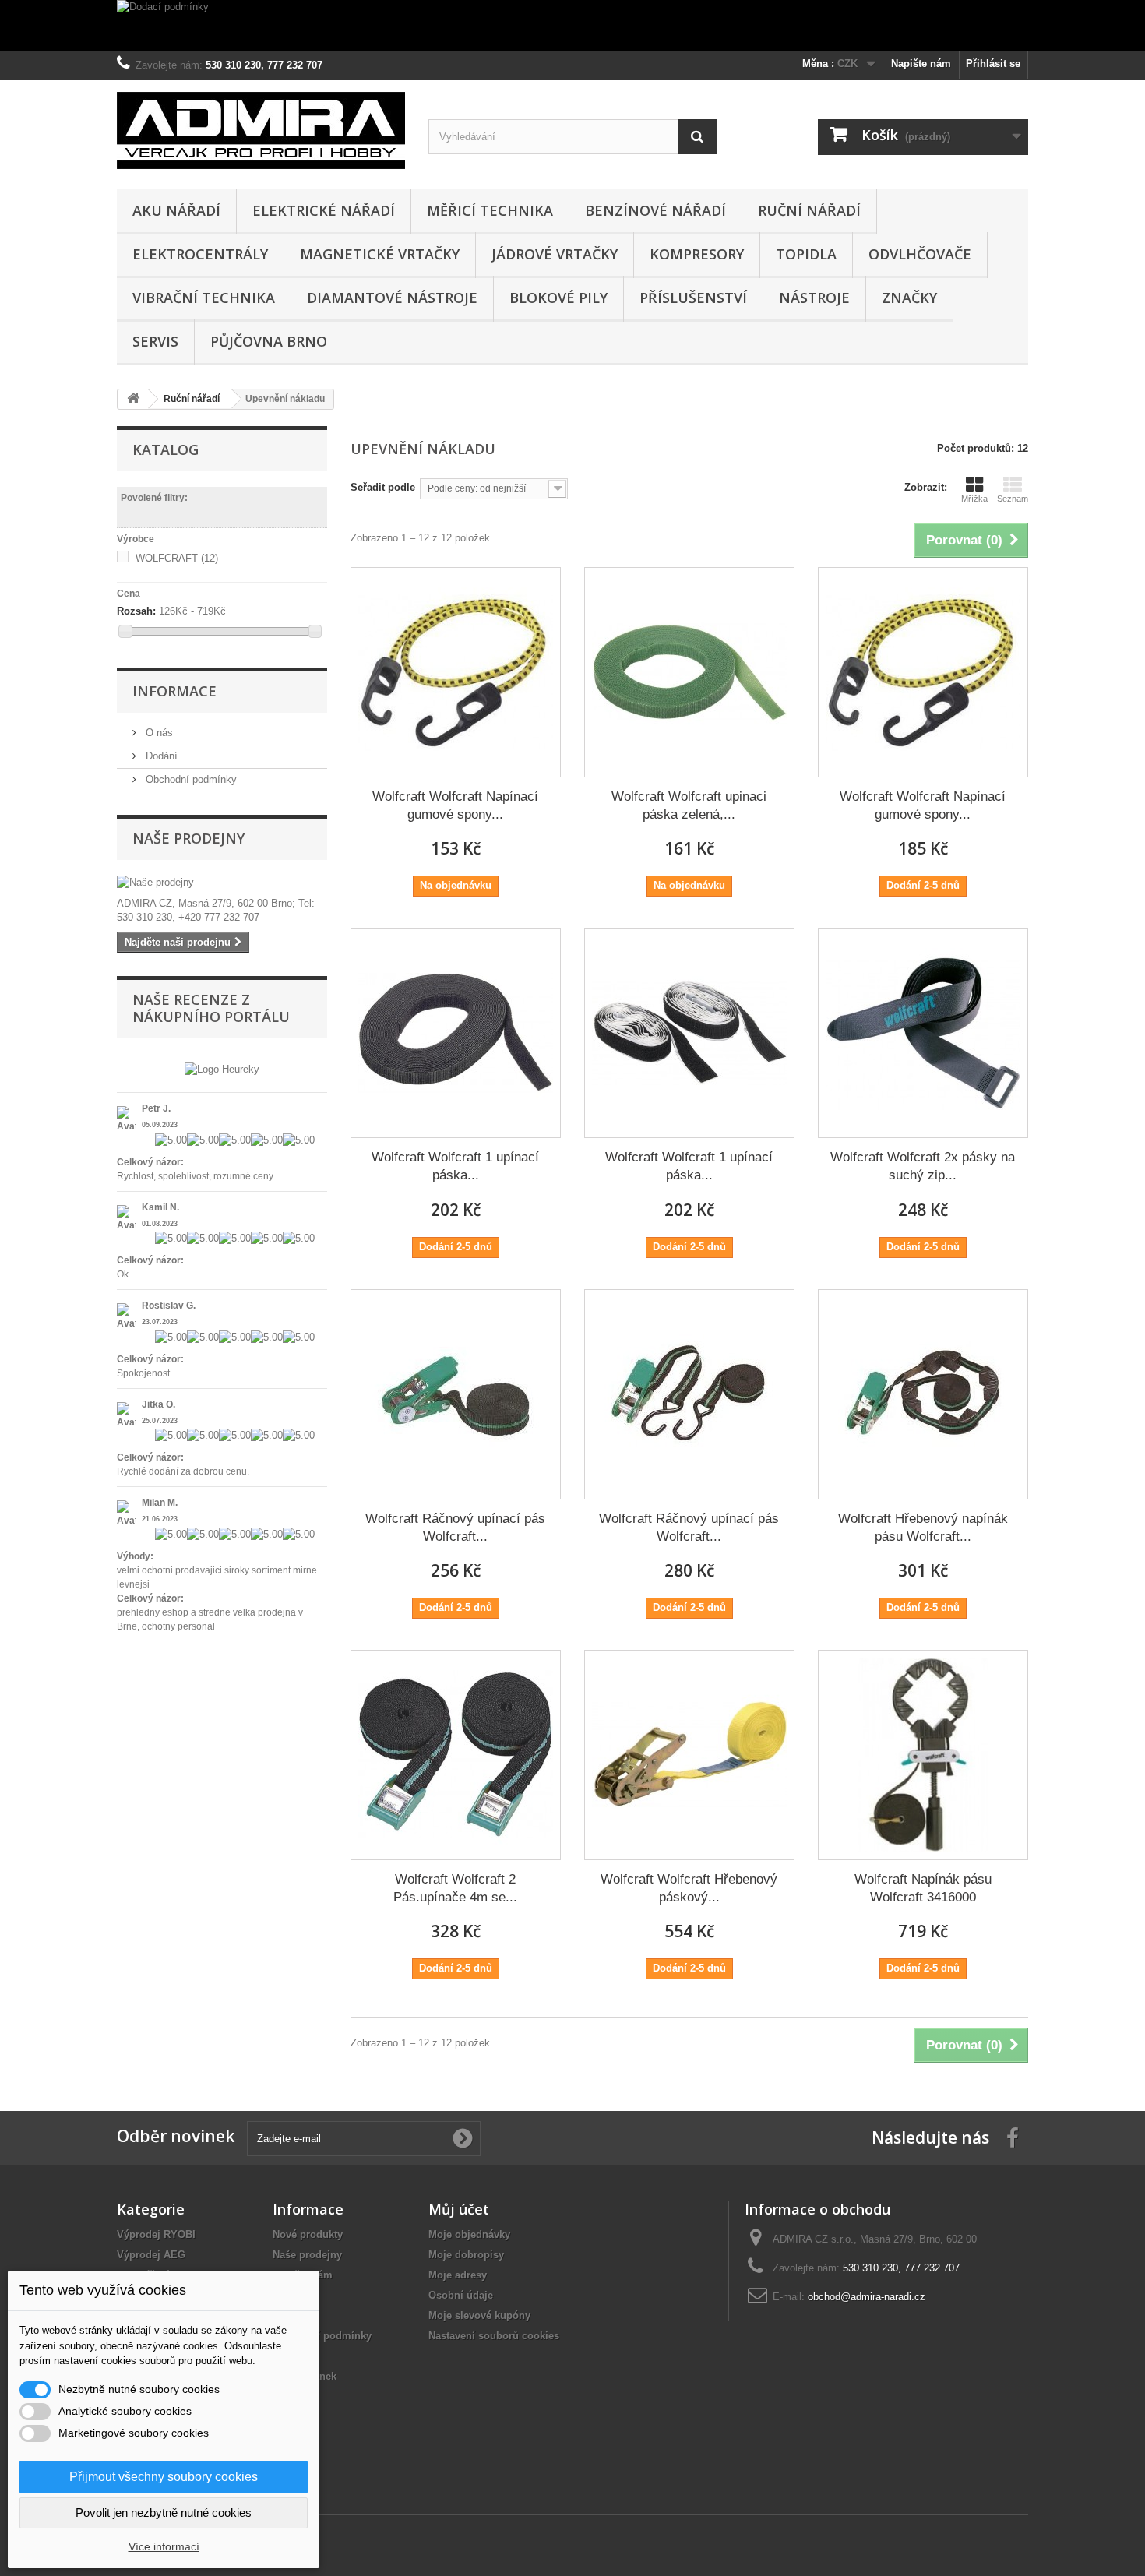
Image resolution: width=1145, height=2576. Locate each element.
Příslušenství (693, 298)
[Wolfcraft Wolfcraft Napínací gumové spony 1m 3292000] (923, 672)
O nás (158, 733)
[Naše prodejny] (222, 883)
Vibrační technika (204, 298)
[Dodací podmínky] (572, 25)
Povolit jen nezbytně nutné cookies (164, 2513)
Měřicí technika (490, 210)
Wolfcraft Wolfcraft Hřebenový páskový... (689, 1888)
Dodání (160, 756)
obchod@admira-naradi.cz (867, 2297)
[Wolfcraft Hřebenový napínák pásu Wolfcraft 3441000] (923, 1394)
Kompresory (697, 254)
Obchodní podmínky (190, 779)
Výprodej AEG (151, 2255)
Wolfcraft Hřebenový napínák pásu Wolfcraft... (923, 1528)
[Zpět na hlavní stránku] (133, 399)
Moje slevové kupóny (479, 2315)
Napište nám (921, 63)
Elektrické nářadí (324, 210)
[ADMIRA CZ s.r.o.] (261, 130)
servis (155, 341)
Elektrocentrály (200, 254)
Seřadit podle (383, 487)
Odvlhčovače (920, 254)
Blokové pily (558, 298)
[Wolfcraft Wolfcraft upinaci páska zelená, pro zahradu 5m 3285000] (689, 672)
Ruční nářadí (809, 210)
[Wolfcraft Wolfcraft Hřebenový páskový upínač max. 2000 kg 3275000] (689, 1755)
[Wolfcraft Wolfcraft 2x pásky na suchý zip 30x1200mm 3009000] (923, 1033)
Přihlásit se (993, 63)
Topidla (806, 254)
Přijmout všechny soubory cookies (164, 2477)
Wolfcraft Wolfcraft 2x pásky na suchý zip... (923, 1166)
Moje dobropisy (466, 2255)
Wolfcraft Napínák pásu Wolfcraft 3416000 (923, 1888)
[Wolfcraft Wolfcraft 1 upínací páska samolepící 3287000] (689, 1033)
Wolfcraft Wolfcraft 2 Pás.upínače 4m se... (455, 1888)
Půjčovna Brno (269, 341)
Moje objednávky (469, 2234)
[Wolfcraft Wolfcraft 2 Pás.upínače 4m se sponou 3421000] (456, 1755)
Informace (174, 691)
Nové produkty (308, 2234)
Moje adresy (458, 2275)
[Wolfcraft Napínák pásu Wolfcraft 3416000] (923, 1755)
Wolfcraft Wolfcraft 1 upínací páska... (455, 1166)
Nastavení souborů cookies (494, 2336)
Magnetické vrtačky (380, 254)
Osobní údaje (461, 2295)
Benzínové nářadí (655, 210)
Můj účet (459, 2209)
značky (909, 298)
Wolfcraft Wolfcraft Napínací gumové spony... (455, 805)
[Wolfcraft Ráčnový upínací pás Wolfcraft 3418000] (456, 1394)
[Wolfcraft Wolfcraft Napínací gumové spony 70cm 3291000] (456, 672)
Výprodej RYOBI (156, 2234)
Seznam (1013, 499)
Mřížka (974, 499)
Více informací (164, 2546)
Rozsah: (136, 611)
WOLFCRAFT (177, 558)
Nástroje (814, 298)
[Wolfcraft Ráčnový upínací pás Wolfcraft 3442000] (689, 1394)
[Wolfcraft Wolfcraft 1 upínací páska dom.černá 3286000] (456, 1033)
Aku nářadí (176, 210)
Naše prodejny (188, 838)
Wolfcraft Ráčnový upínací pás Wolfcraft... (455, 1528)
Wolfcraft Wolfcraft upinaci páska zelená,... (689, 805)
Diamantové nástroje (392, 298)
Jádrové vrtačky (555, 254)
